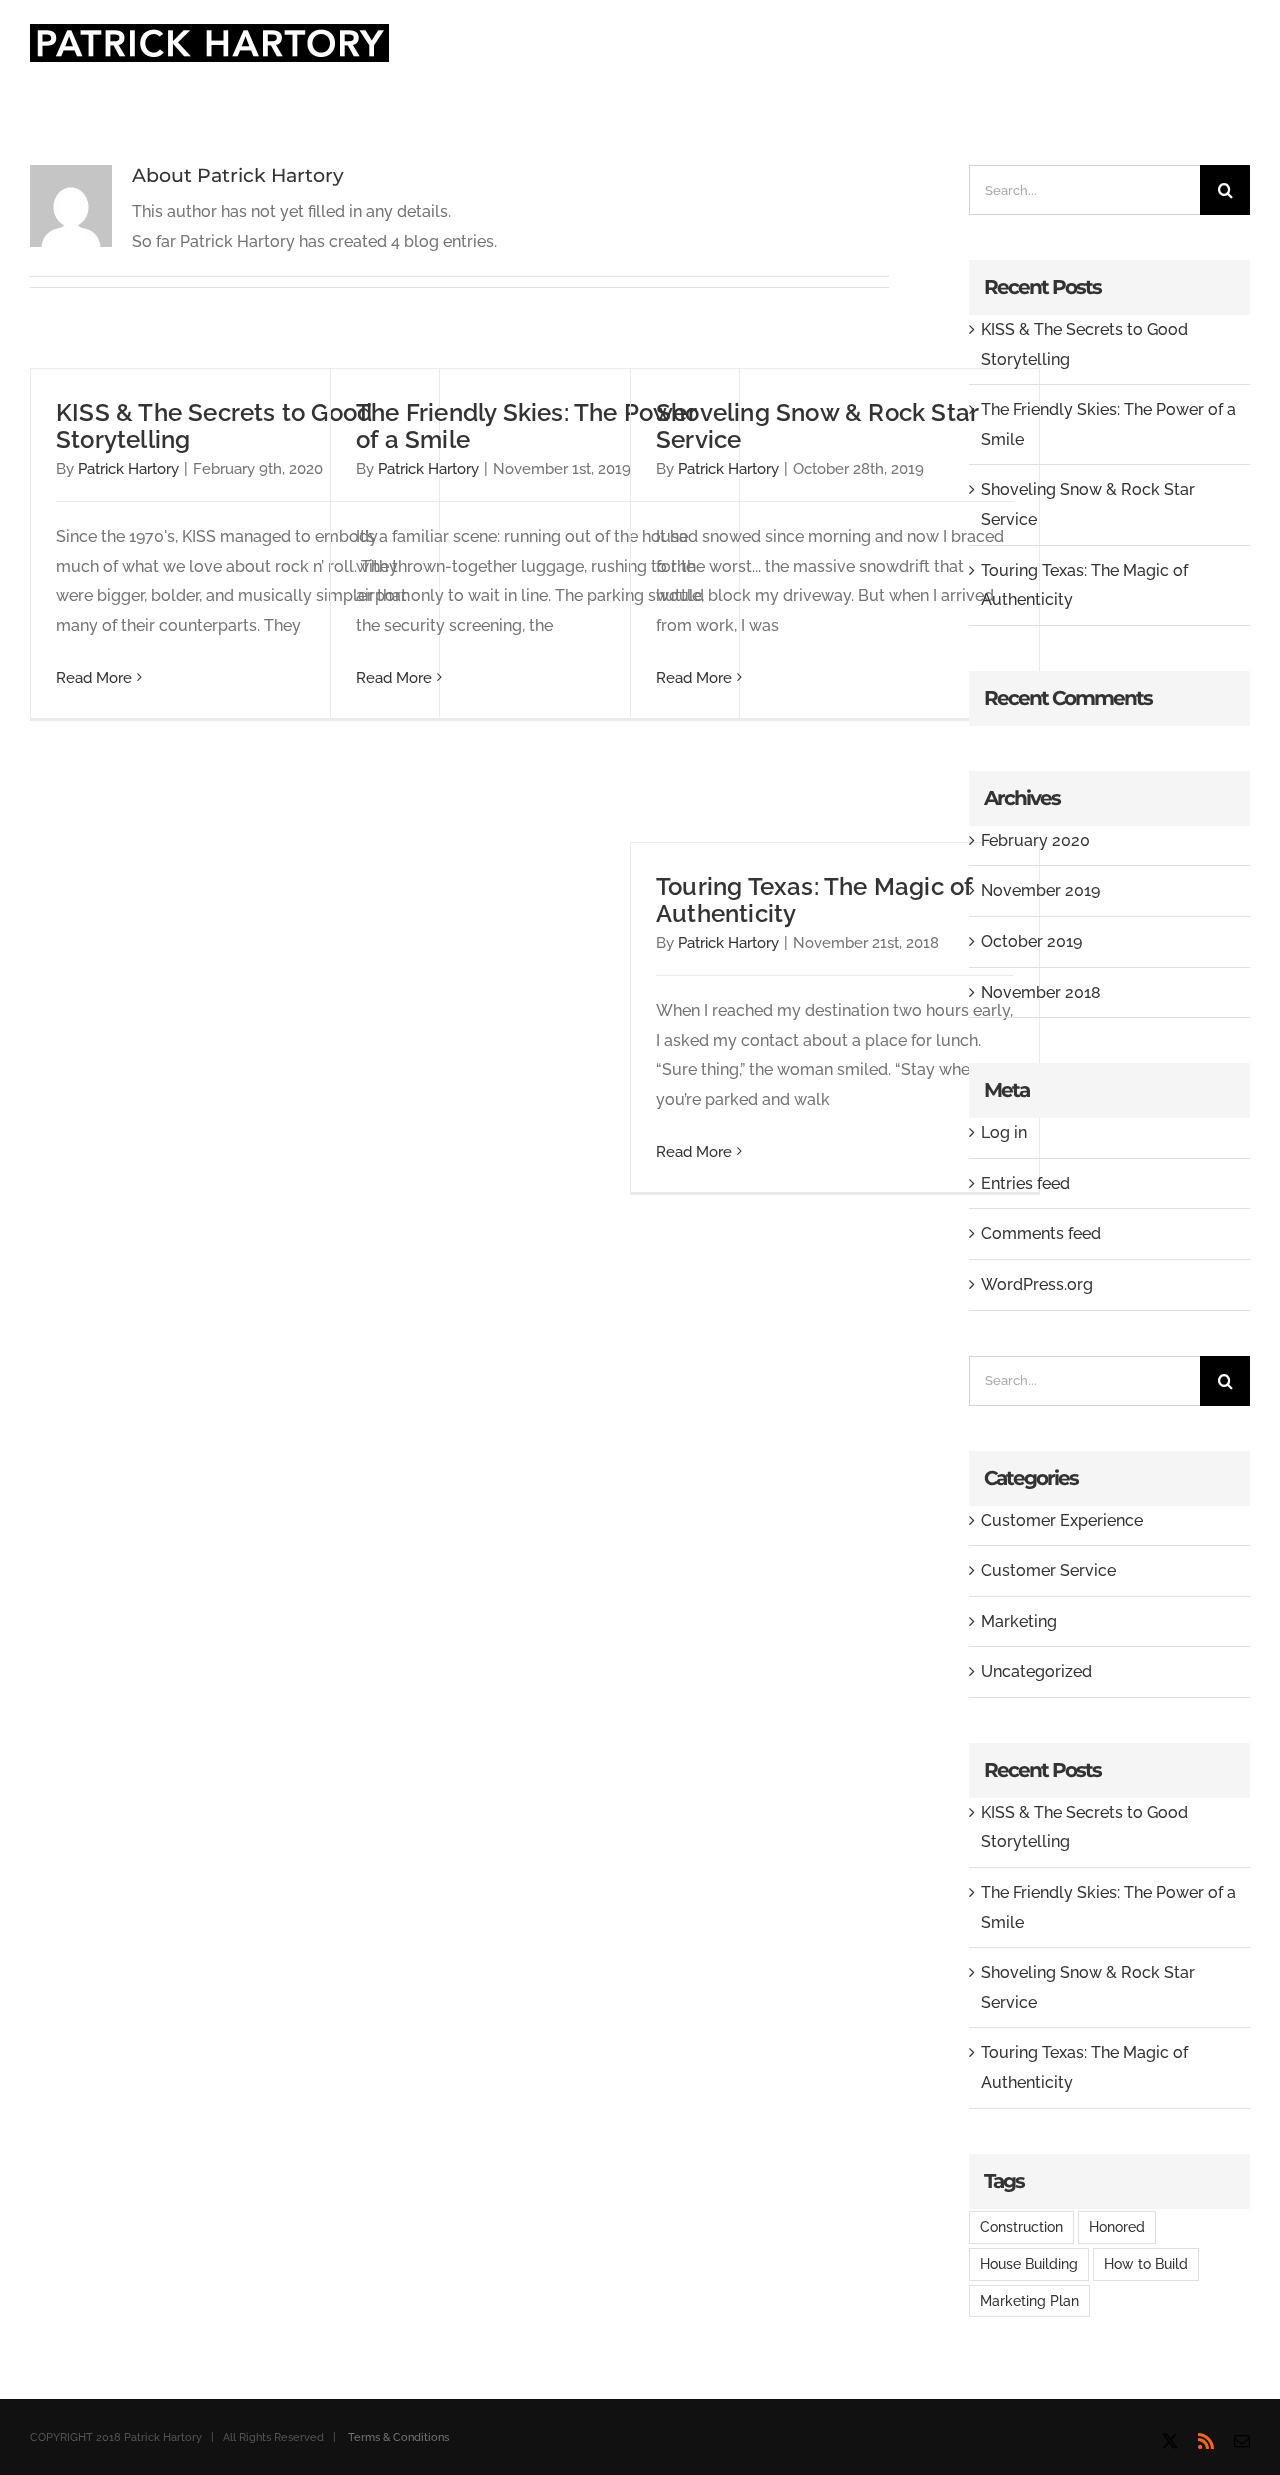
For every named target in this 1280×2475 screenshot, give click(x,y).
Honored (1117, 2226)
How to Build (1146, 2263)
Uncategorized (1036, 1671)
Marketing (1019, 1621)
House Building (1029, 2263)
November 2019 (1040, 890)
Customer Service (1048, 1570)
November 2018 (1041, 992)
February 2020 (1035, 840)
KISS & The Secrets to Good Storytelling (214, 426)
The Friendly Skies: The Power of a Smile (526, 426)
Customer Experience (1062, 1520)
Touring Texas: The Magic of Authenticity (814, 900)
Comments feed (1041, 1233)
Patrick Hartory (128, 469)
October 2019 (1031, 941)
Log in (1004, 1132)
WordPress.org (1037, 1284)
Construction (1021, 2226)
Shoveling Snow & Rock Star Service (817, 426)
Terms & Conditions (398, 2437)
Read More (94, 678)
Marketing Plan (1029, 2300)
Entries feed (1025, 1183)
